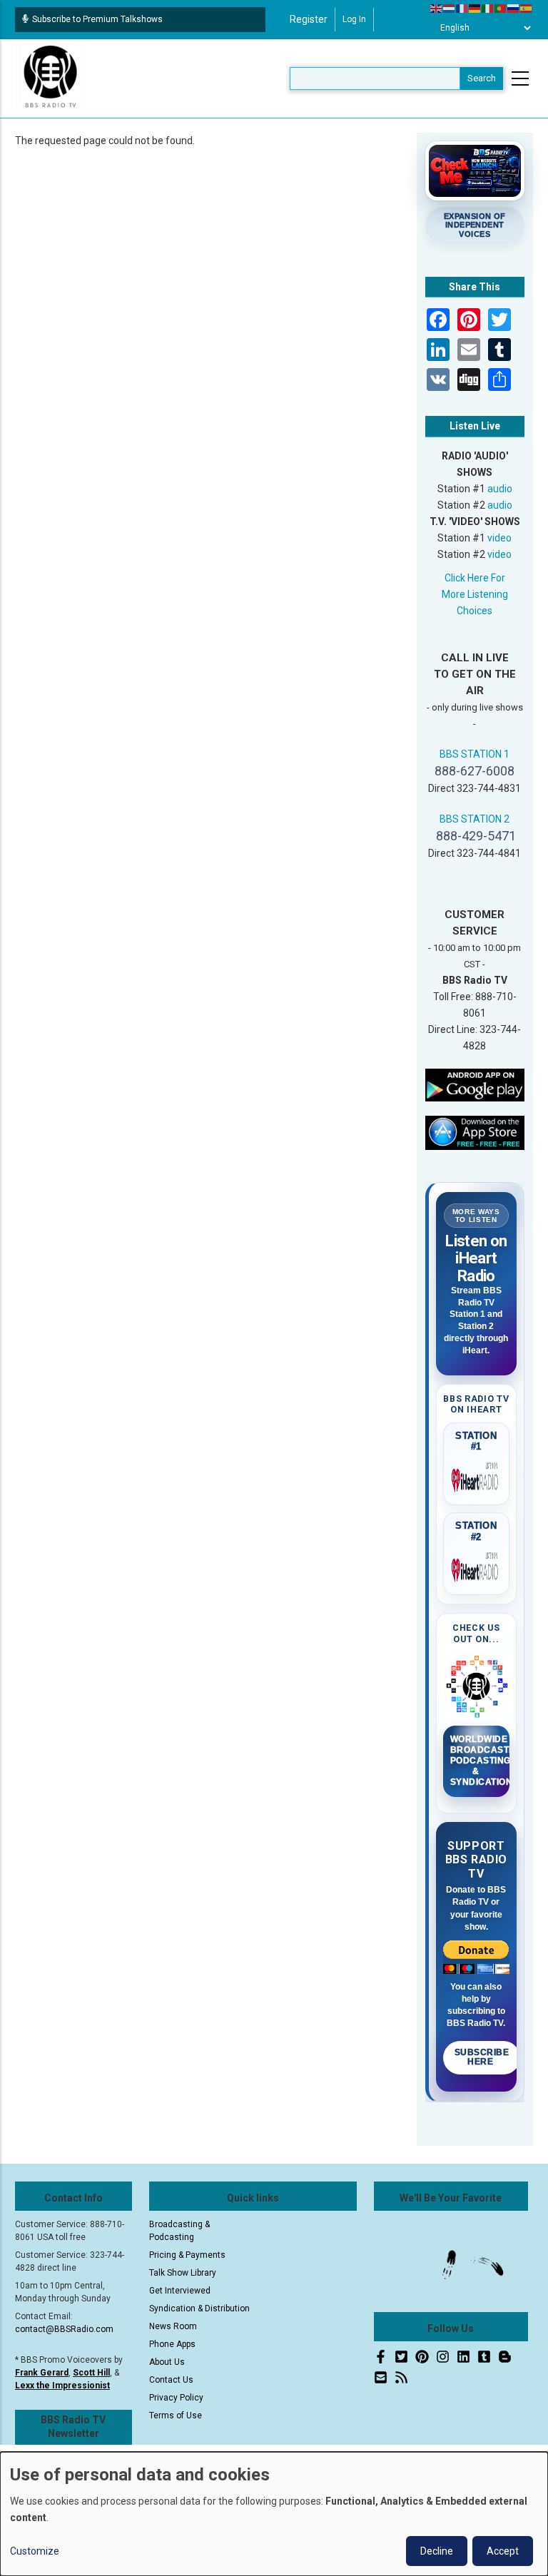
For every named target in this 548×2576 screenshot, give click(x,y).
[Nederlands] (450, 8)
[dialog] (274, 2514)
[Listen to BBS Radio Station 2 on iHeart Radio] (477, 1567)
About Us (167, 2362)
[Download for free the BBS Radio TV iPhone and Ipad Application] (475, 1132)
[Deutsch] (475, 8)
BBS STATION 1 (475, 754)
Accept (503, 2551)
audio (500, 489)
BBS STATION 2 (475, 819)
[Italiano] (488, 8)
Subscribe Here (482, 2057)
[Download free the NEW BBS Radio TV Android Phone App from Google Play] (475, 1084)
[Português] (501, 8)
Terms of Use (176, 2415)
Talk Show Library (183, 2273)
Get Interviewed (180, 2291)
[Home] (51, 78)
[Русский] (514, 8)
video (499, 538)
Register (309, 19)
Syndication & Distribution (199, 2308)
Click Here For (475, 578)
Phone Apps (172, 2344)
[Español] (527, 8)
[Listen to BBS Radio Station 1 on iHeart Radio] (477, 1477)
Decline (437, 2551)
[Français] (462, 8)
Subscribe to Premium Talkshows (97, 19)
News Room (173, 2326)
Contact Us (171, 2380)
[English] (437, 8)
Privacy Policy (176, 2398)
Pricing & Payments (187, 2255)
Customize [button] (35, 2551)
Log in (354, 19)
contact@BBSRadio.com (64, 2329)
